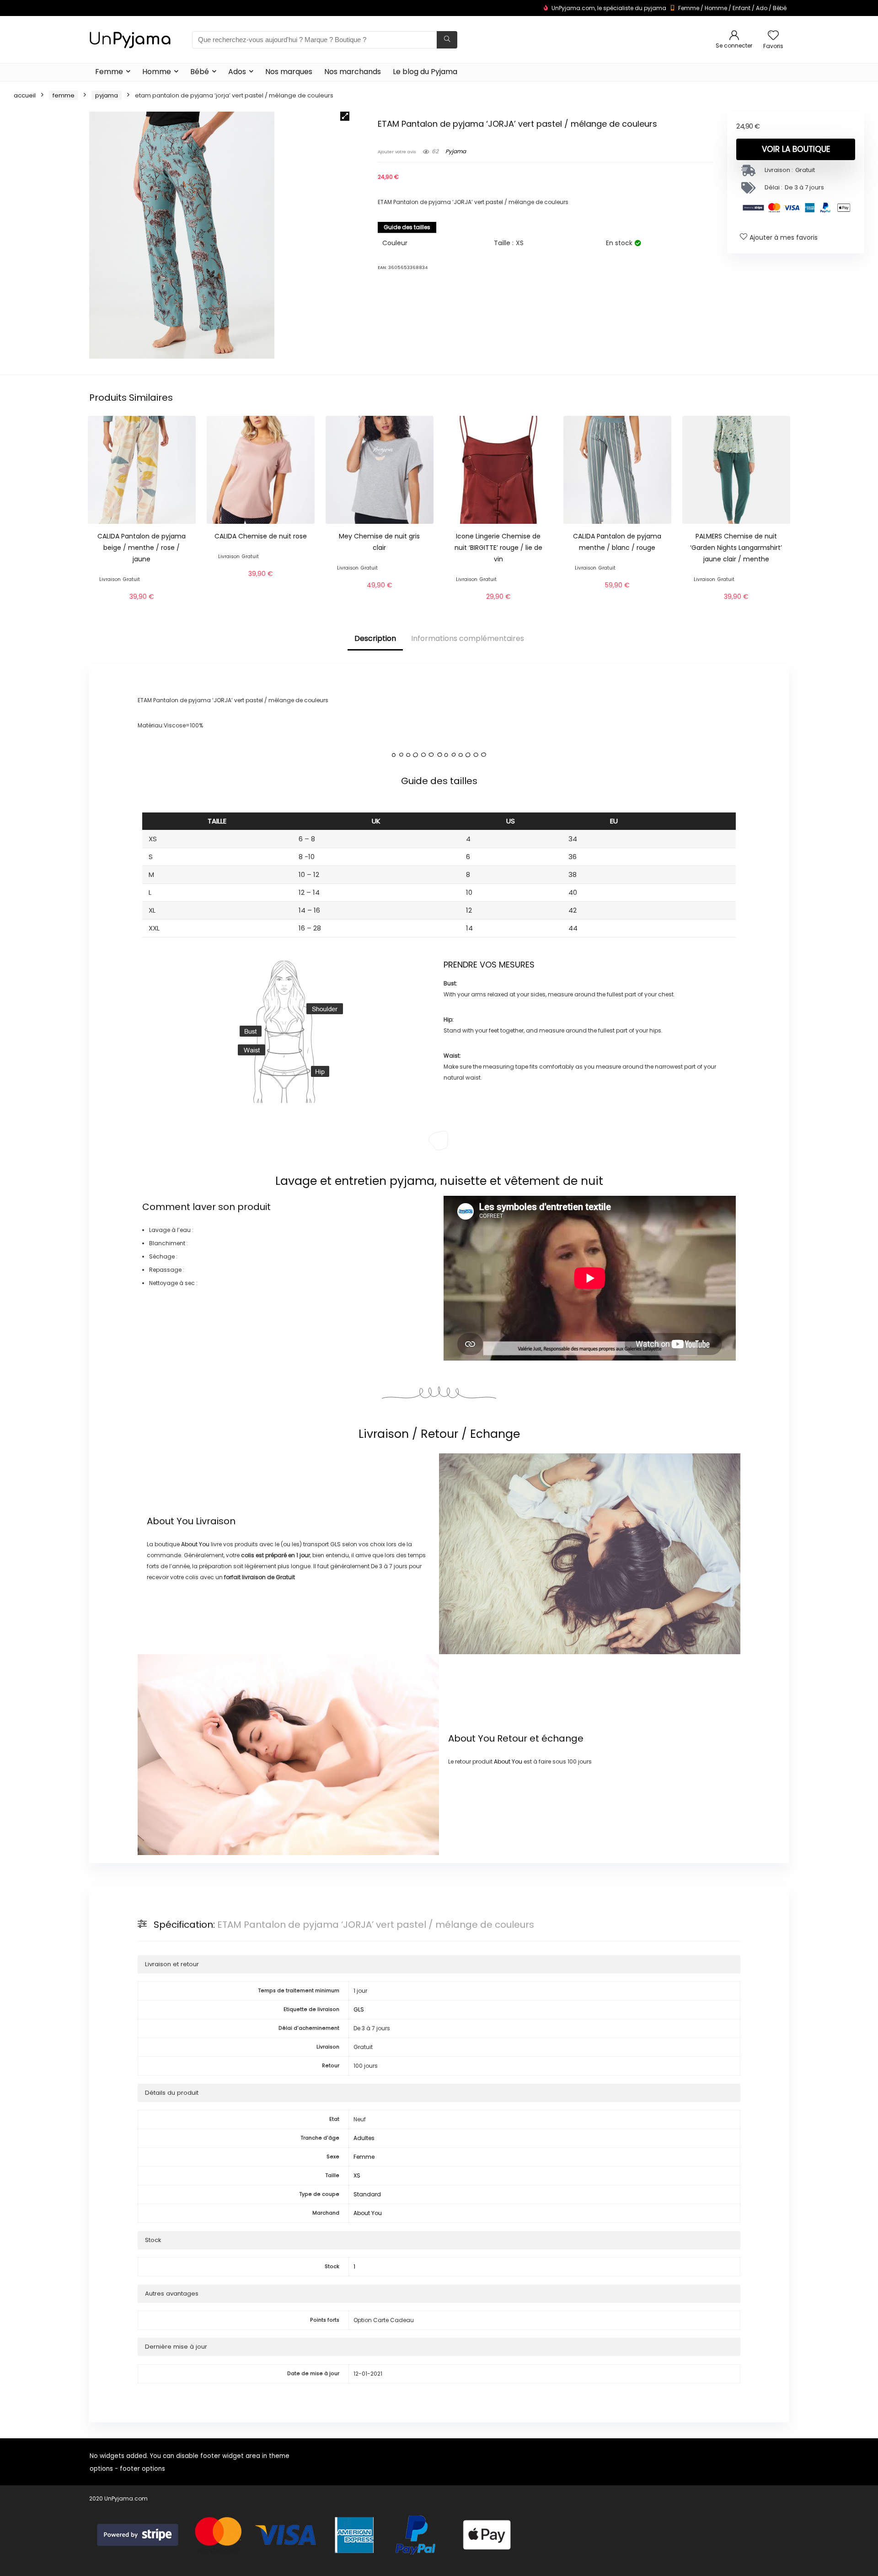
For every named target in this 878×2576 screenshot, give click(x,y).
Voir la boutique (796, 149)
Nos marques (289, 72)
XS (357, 2175)
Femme (689, 8)
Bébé (780, 8)
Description (375, 638)
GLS (359, 2009)
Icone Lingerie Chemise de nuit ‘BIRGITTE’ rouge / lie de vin (498, 548)
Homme (716, 8)
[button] (345, 116)
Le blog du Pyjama (425, 72)
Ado (762, 8)
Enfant (741, 8)
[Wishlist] (773, 36)
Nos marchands (353, 72)
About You (170, 1521)
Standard (367, 2194)
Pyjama (107, 95)
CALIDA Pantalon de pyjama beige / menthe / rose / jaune (142, 548)
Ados (237, 72)
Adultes (364, 2138)
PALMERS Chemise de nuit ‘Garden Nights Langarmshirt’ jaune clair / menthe (736, 548)
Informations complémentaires (468, 638)
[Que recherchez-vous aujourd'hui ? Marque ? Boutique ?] (447, 40)
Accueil (25, 95)
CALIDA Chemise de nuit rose (261, 536)
